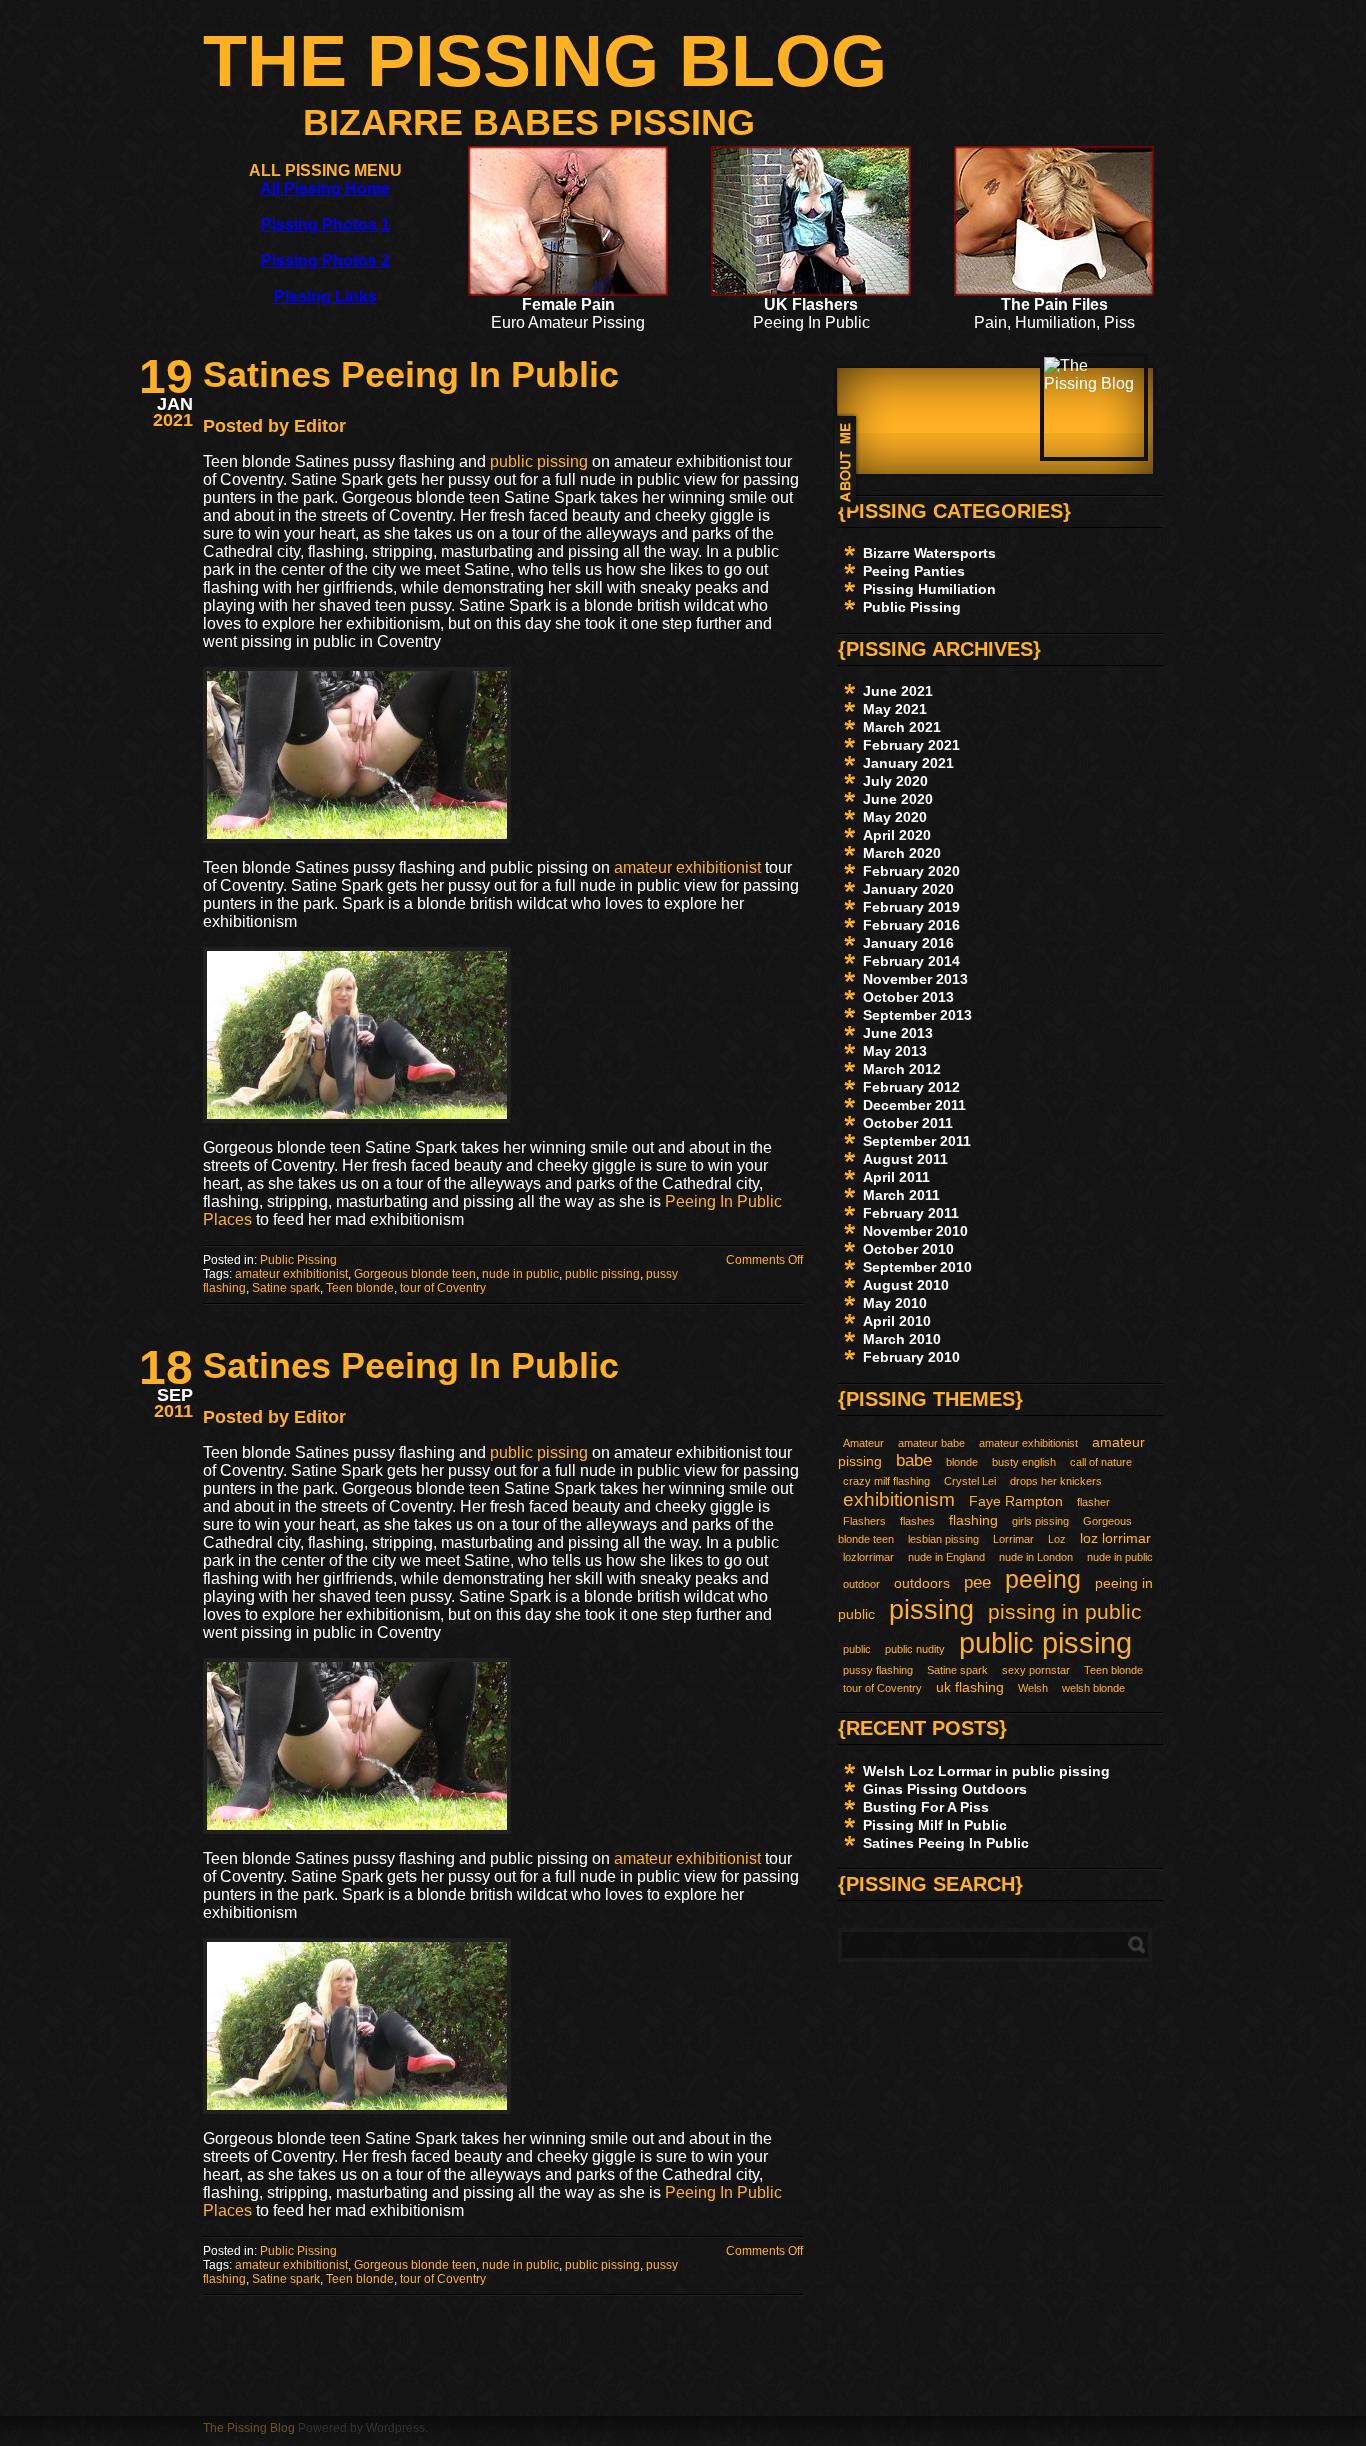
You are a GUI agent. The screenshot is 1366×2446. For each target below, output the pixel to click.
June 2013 (898, 1033)
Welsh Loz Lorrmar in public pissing (986, 1771)
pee (977, 1582)
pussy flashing (878, 1670)
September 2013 (917, 1015)
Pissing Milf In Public (935, 1825)
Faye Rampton (1016, 1501)
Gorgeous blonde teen (415, 1274)
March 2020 (902, 853)
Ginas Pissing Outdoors (945, 1789)
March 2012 (902, 1069)
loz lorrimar (1115, 1538)
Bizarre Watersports (929, 553)
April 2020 (897, 835)
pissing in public (1065, 1611)
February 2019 (911, 907)
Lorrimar (1013, 1539)
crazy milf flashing (886, 1481)
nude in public (520, 1274)
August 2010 (906, 1285)
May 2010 (895, 1303)
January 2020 (908, 889)
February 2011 (911, 1213)
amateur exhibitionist (687, 867)
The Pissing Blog (545, 61)
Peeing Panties (914, 571)
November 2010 (915, 1231)
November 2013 (915, 979)
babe (914, 1460)
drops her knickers (1056, 1481)
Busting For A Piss (926, 1807)
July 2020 (895, 781)
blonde (962, 1462)
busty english (1024, 1462)
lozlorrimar (868, 1557)
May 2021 (895, 709)
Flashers (864, 1521)
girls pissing (1040, 1521)
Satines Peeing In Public (411, 374)
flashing (973, 1520)
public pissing (539, 461)
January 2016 (908, 943)
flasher (1093, 1502)
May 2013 (895, 1051)
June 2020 (898, 799)
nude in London (1036, 1557)
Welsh (1033, 1688)
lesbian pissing (943, 1539)
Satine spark (286, 1288)
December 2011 (914, 1105)
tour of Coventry (443, 1288)
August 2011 (905, 1159)
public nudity (915, 1649)
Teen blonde (360, 1288)
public (857, 1649)
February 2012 (911, 1087)
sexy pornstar (1036, 1670)
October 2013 (908, 997)
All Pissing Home (325, 188)
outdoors (922, 1583)
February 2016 (911, 925)
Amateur (863, 1443)
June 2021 (898, 691)
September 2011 (917, 1141)
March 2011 (901, 1195)
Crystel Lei (970, 1481)
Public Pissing (298, 1260)
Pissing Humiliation (929, 589)
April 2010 (897, 1321)
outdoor (861, 1584)
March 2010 (902, 1339)
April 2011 (896, 1177)
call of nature (1101, 1462)
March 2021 (902, 727)
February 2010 (911, 1357)
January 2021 (908, 763)
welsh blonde (1093, 1688)
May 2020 (895, 817)
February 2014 (911, 961)
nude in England (946, 1557)
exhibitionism (899, 1499)
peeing (1043, 1579)
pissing (931, 1609)
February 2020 (911, 871)
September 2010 (917, 1267)
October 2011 (908, 1123)
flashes (917, 1521)
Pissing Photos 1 (325, 224)
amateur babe (931, 1443)
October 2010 (908, 1249)
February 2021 (911, 745)
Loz (1057, 1539)
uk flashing (970, 1687)
